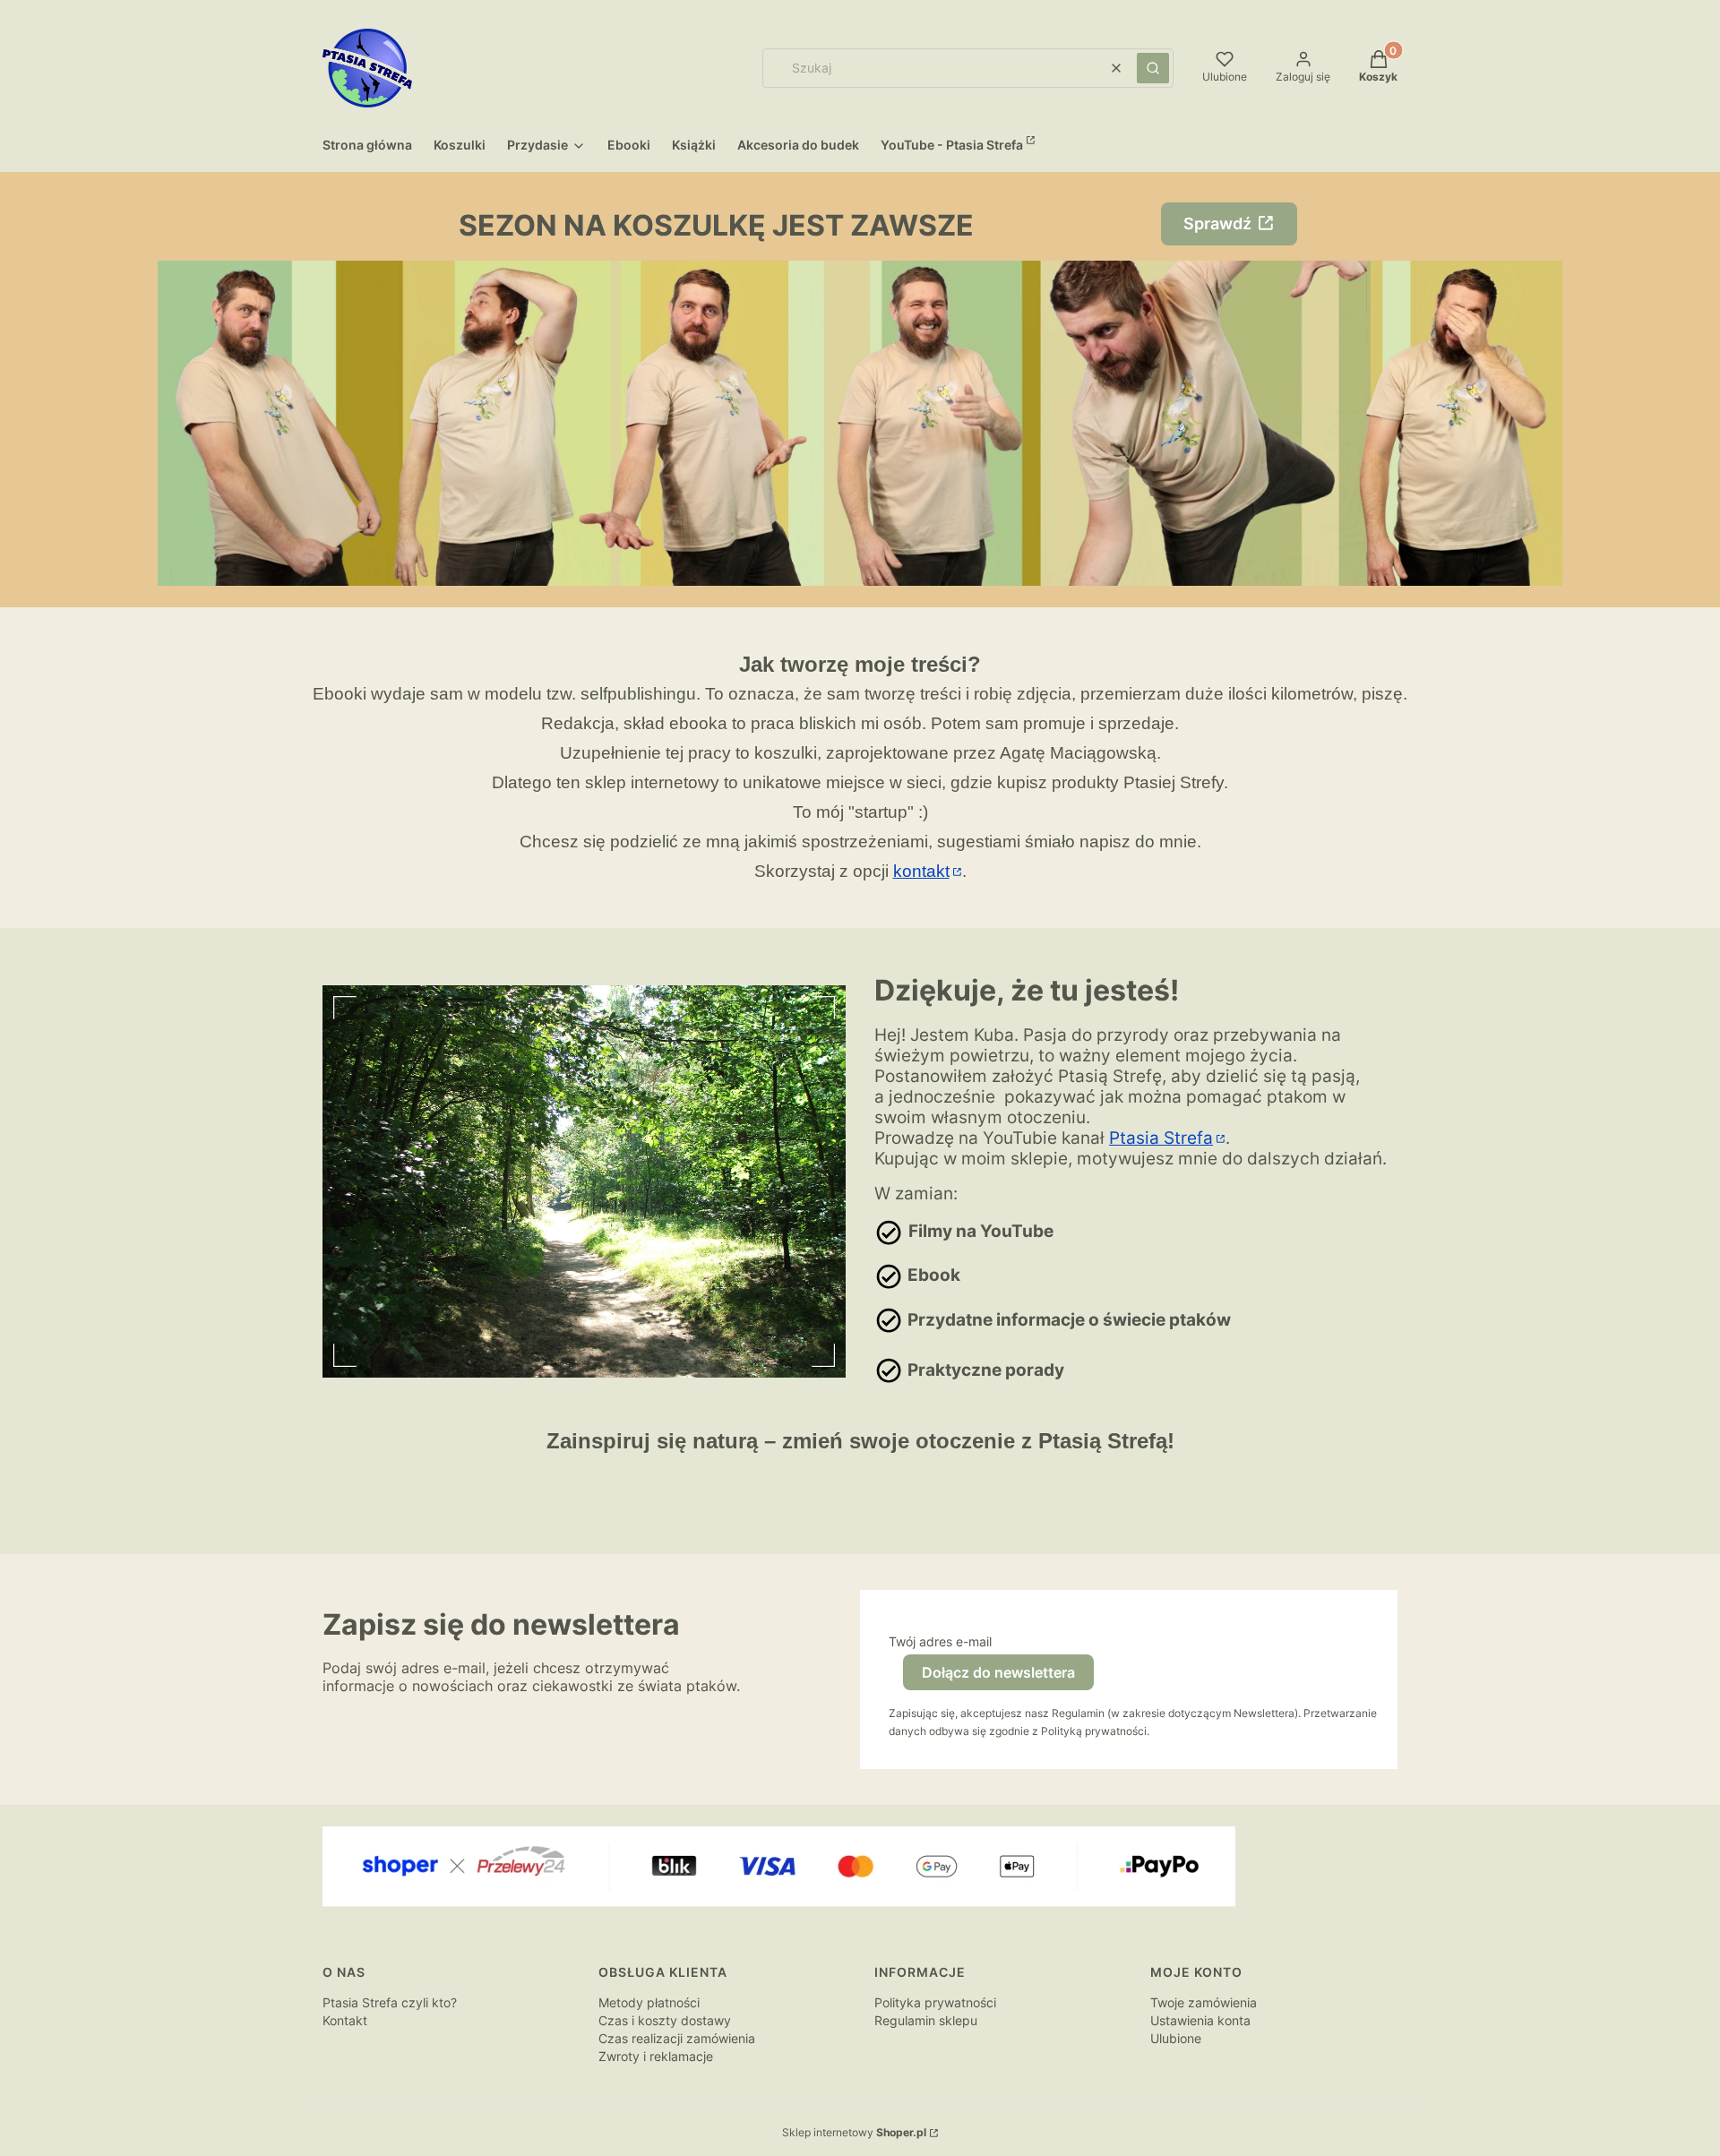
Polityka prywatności (935, 2002)
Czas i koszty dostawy (665, 2020)
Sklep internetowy (854, 2132)
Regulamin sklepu (926, 2020)
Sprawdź (1217, 223)
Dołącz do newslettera (998, 1672)
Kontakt (345, 2020)
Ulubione (1176, 2038)
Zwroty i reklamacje (656, 2056)
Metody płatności (649, 2002)
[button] (1153, 68)
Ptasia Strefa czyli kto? (390, 2002)
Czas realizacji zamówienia (677, 2038)
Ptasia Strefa (1161, 1138)
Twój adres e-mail (940, 1641)
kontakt (921, 871)
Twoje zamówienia (1204, 2002)
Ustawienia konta (1200, 2020)
